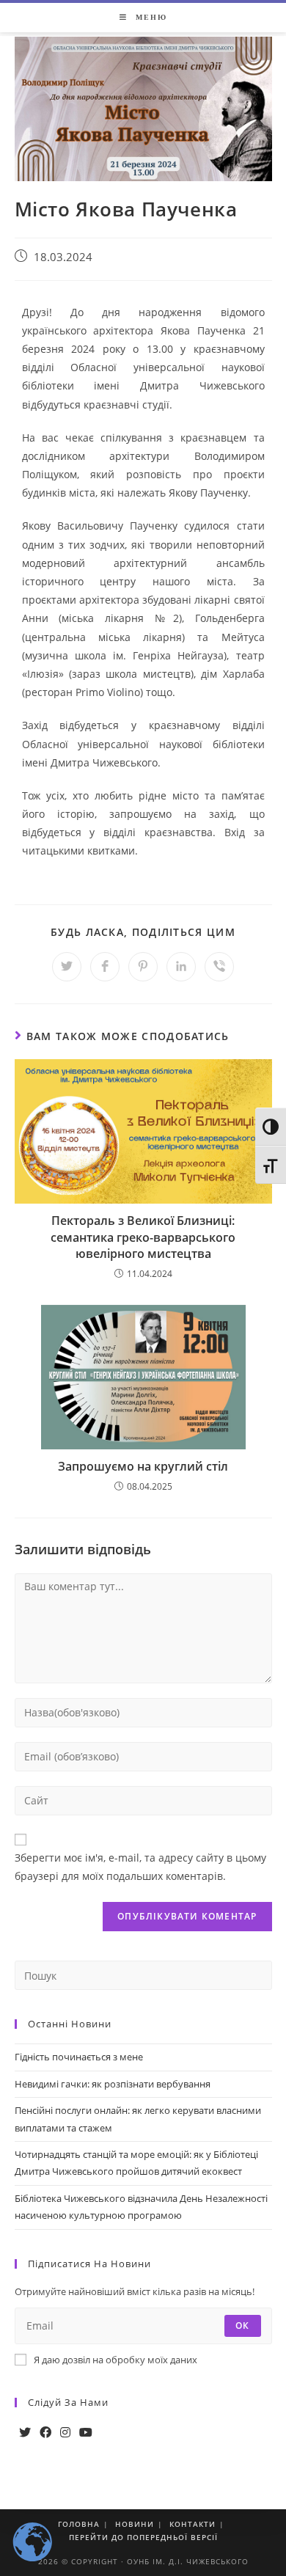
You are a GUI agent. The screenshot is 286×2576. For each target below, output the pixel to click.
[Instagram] (65, 2433)
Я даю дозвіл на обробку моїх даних (115, 2360)
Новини (135, 2524)
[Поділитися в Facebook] (105, 967)
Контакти (192, 2524)
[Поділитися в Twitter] (67, 967)
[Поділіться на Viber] (219, 967)
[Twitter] (25, 2433)
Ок (242, 2326)
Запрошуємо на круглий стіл (143, 1466)
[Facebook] (45, 2433)
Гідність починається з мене (79, 2057)
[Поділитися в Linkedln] (181, 967)
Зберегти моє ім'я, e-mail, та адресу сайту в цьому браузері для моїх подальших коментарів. (140, 1867)
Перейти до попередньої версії (143, 2537)
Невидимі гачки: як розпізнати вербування (113, 2084)
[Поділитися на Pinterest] (143, 967)
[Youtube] (86, 2433)
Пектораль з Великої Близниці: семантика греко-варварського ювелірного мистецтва (143, 1237)
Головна (79, 2524)
